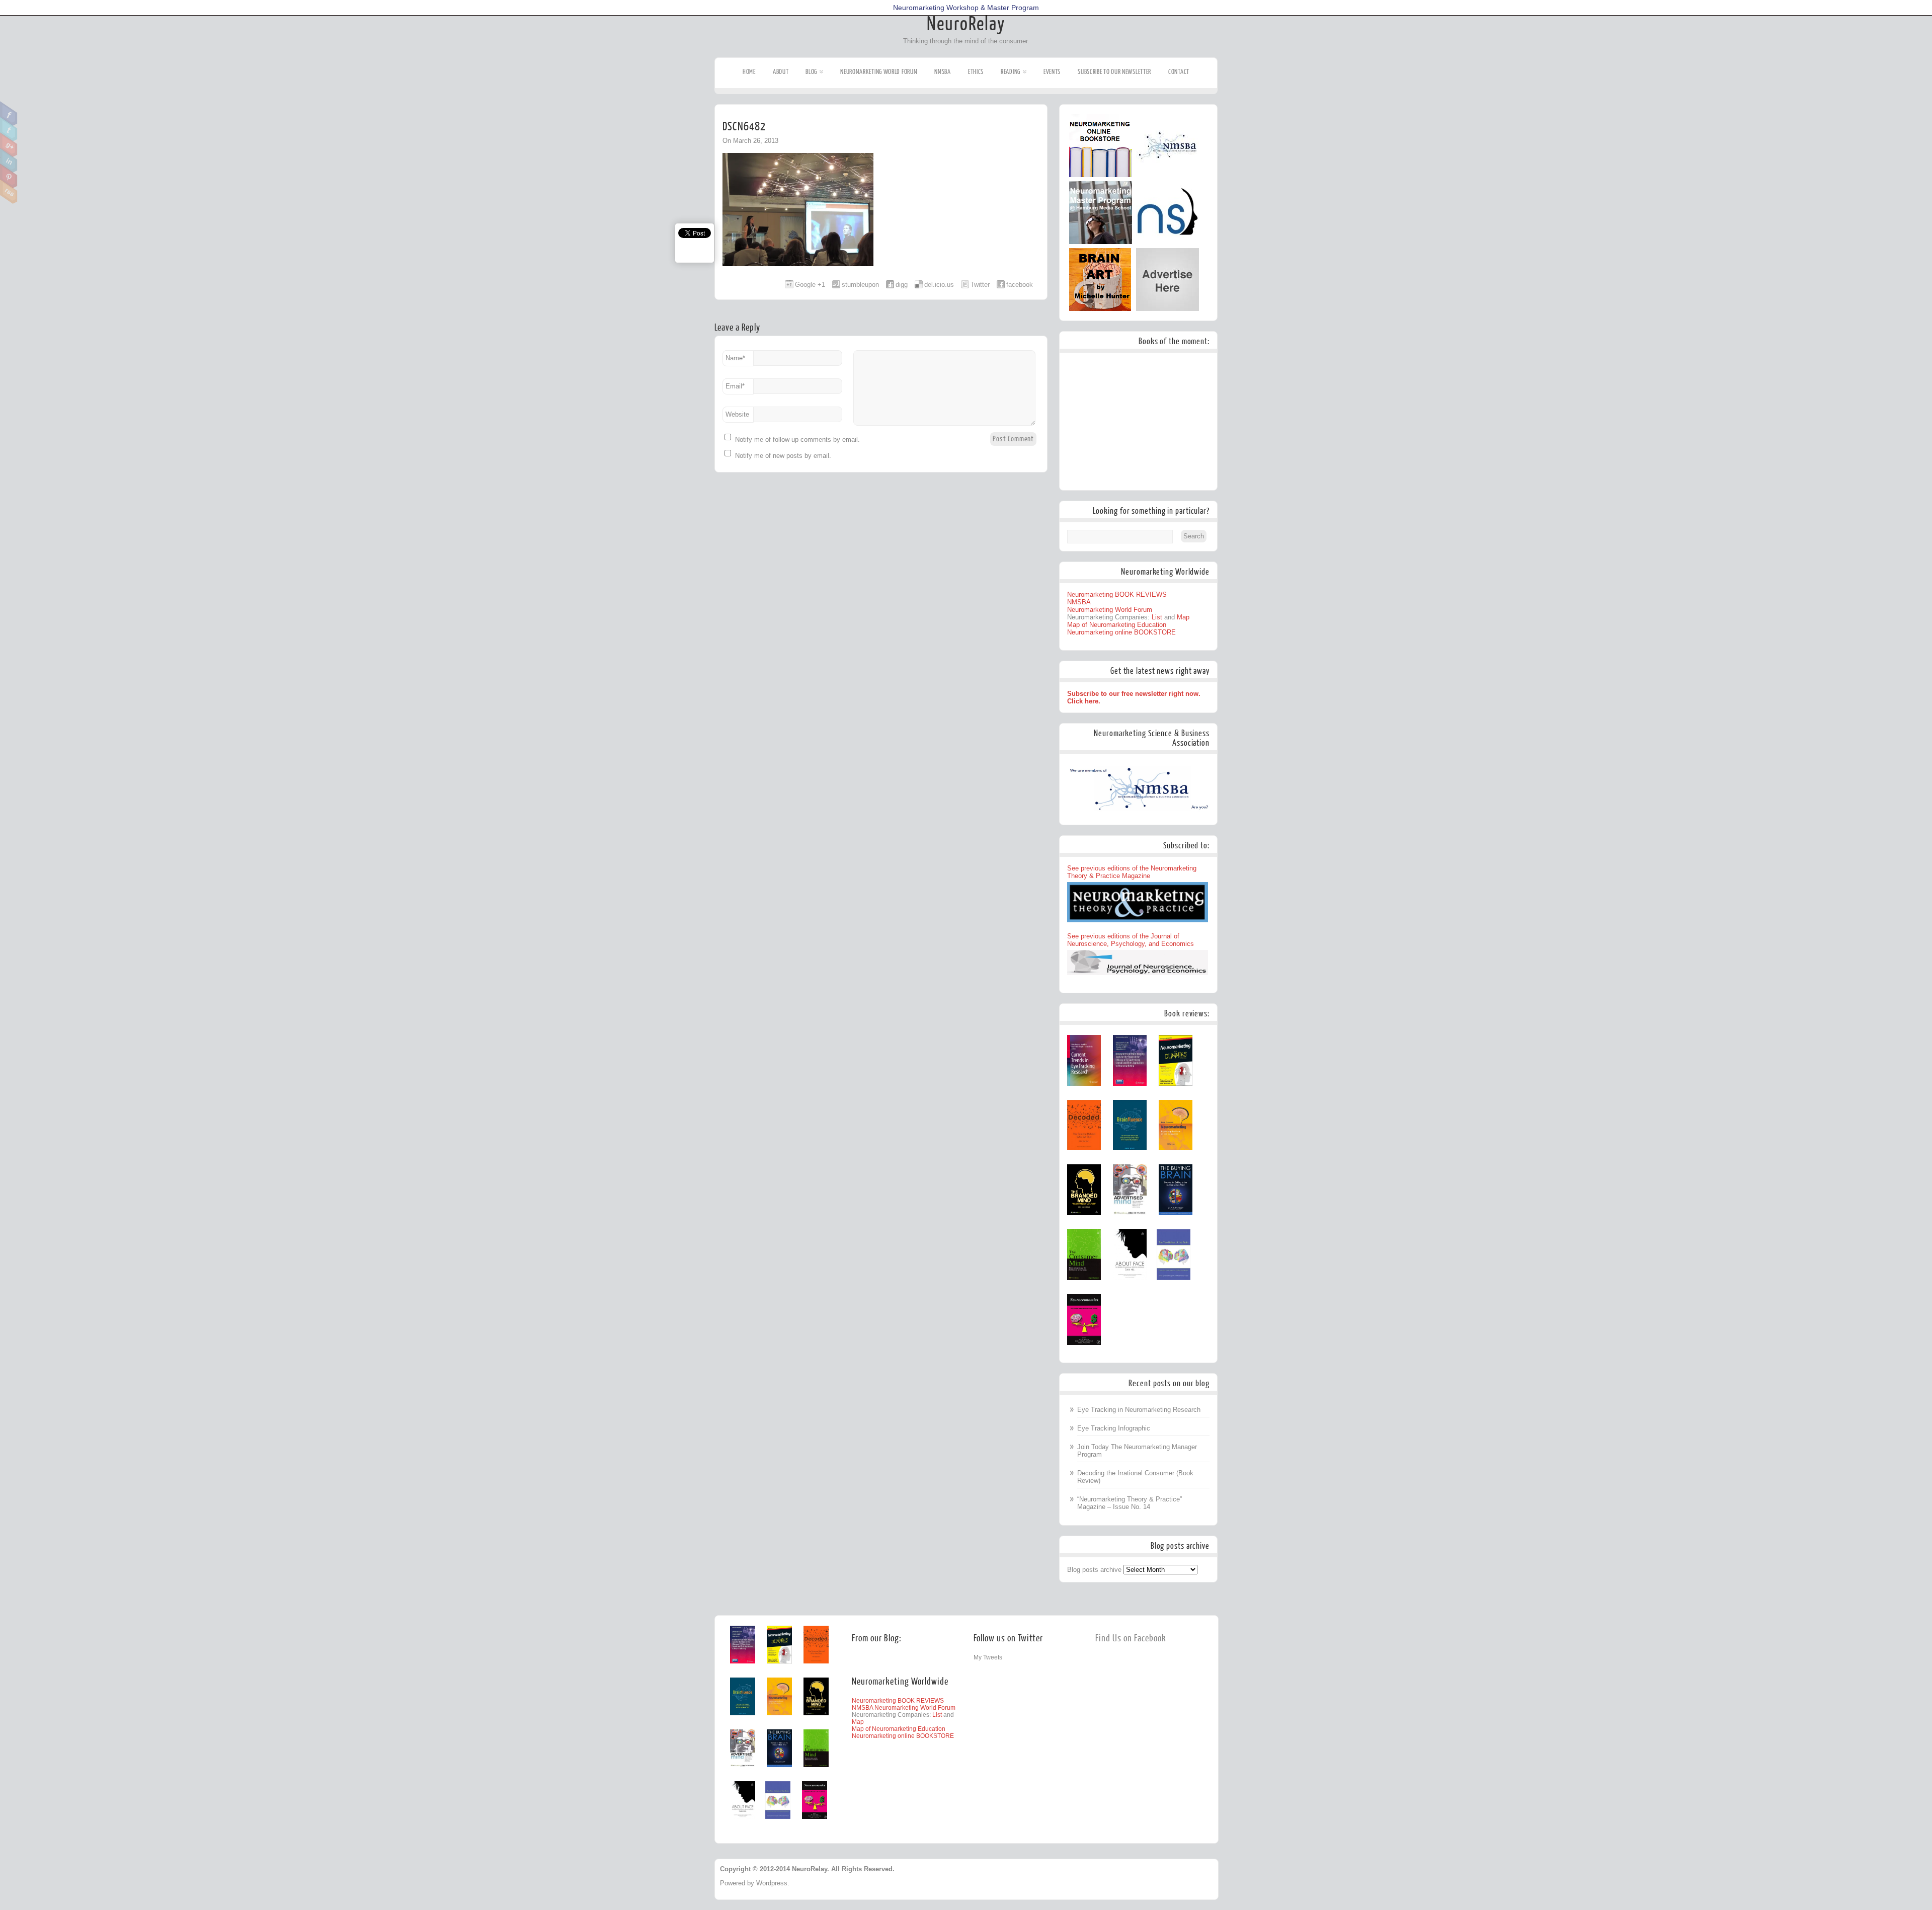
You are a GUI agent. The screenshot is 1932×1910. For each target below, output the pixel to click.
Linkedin (9, 161)
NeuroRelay (966, 24)
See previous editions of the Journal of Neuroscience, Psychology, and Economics (1131, 940)
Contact (1179, 72)
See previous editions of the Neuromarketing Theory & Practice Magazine (1132, 872)
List (1157, 617)
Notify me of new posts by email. (783, 456)
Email (735, 386)
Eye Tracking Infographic (1114, 1428)
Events (1052, 72)
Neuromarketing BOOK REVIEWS (1117, 594)
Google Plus (9, 145)
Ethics (976, 72)
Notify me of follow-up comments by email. (797, 440)
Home (749, 72)
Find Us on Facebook (1131, 1639)
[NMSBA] (1168, 175)
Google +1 (810, 285)
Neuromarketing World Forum (879, 72)
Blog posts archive (1094, 1570)
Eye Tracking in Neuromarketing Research (1139, 1410)
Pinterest (9, 176)
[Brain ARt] (1100, 309)
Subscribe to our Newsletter (1114, 72)
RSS (9, 192)
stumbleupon (860, 285)
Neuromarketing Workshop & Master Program (966, 8)
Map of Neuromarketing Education (1117, 625)
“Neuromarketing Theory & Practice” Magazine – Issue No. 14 (1130, 1503)
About (781, 72)
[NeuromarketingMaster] (1101, 242)
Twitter (9, 129)
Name (735, 358)
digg (902, 285)
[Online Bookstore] (1101, 175)
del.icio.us (939, 285)
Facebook (9, 114)
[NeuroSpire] (1168, 242)
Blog (811, 72)
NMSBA (943, 72)
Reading (1011, 72)
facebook (1020, 285)
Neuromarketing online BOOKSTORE (1121, 632)
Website (737, 414)
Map (1183, 617)
